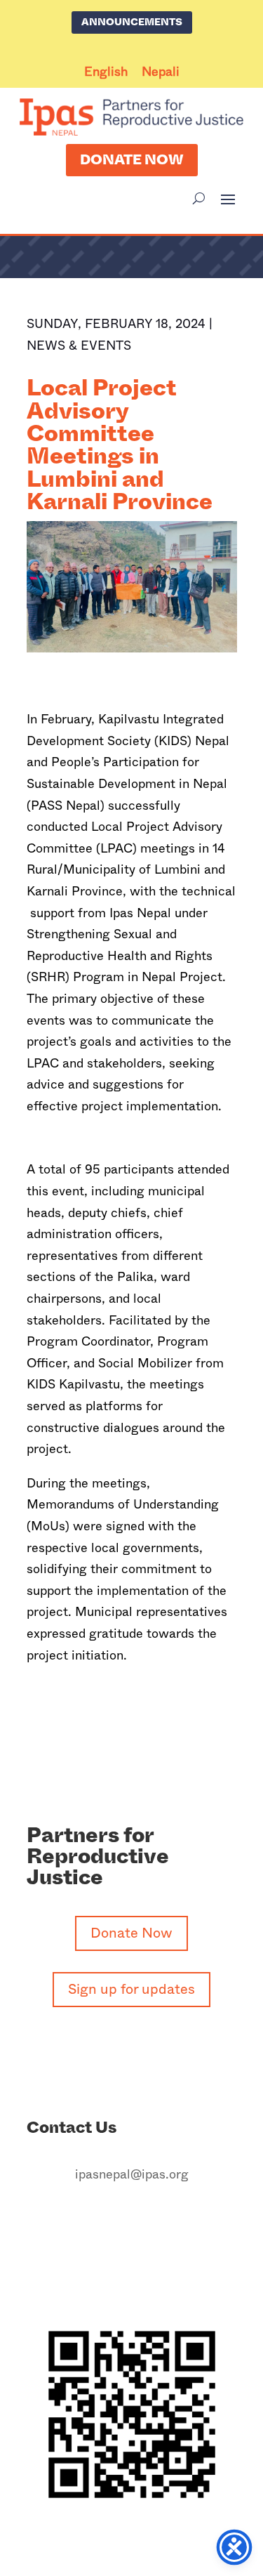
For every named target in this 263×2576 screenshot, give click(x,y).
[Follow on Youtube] (174, 2218)
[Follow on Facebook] (90, 2218)
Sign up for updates (131, 1989)
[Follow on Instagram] (118, 2218)
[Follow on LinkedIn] (146, 2218)
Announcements (132, 22)
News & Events (79, 346)
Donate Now (132, 160)
